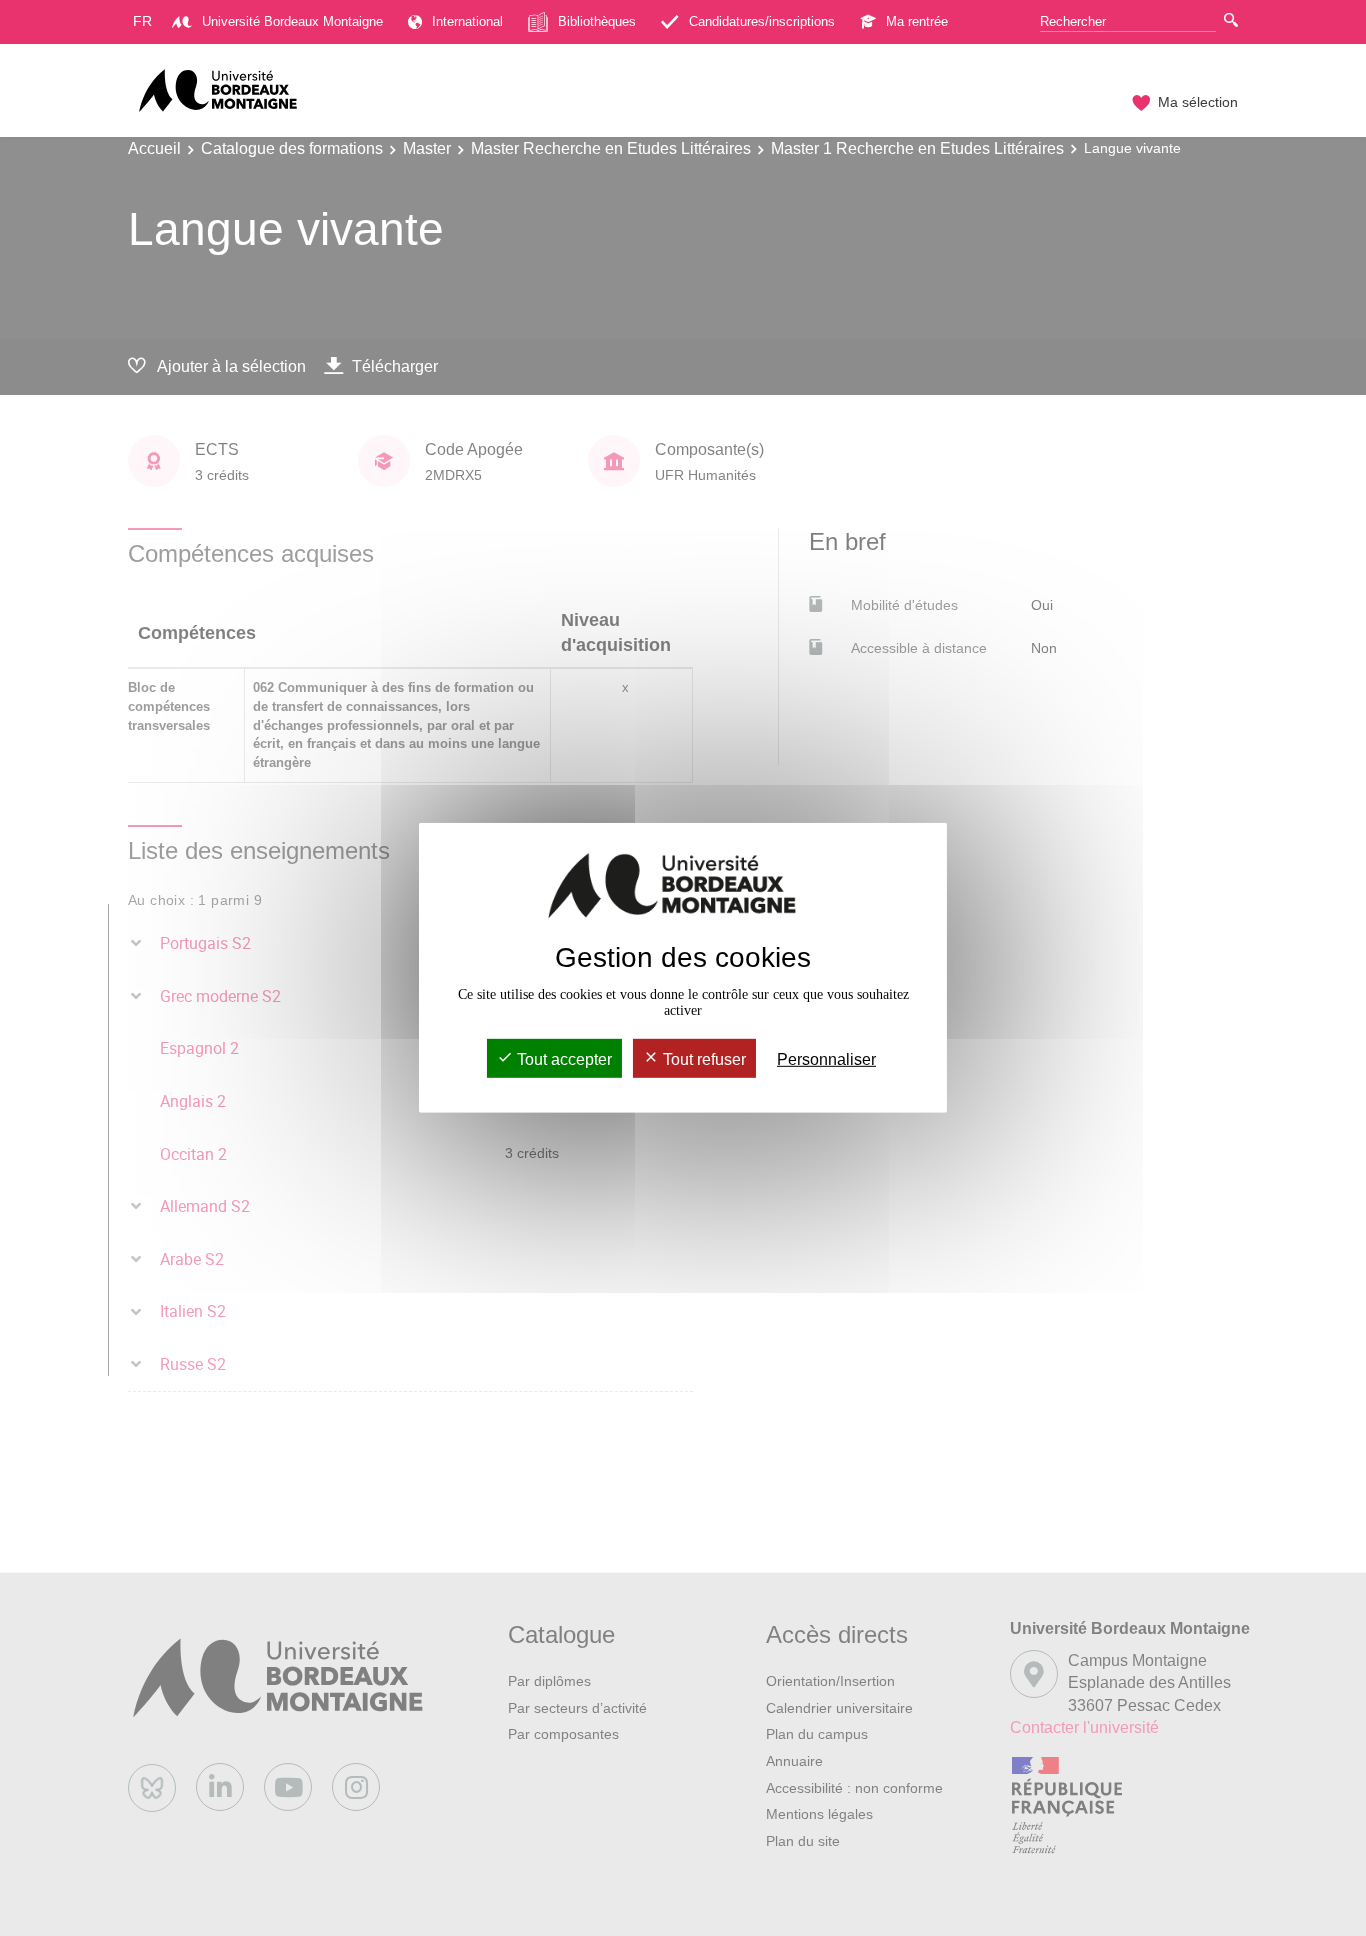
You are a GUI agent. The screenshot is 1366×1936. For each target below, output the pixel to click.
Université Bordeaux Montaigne (292, 21)
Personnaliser (826, 1059)
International (467, 21)
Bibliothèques (597, 21)
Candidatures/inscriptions (762, 21)
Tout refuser (702, 1059)
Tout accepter (562, 1059)
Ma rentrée (917, 21)
